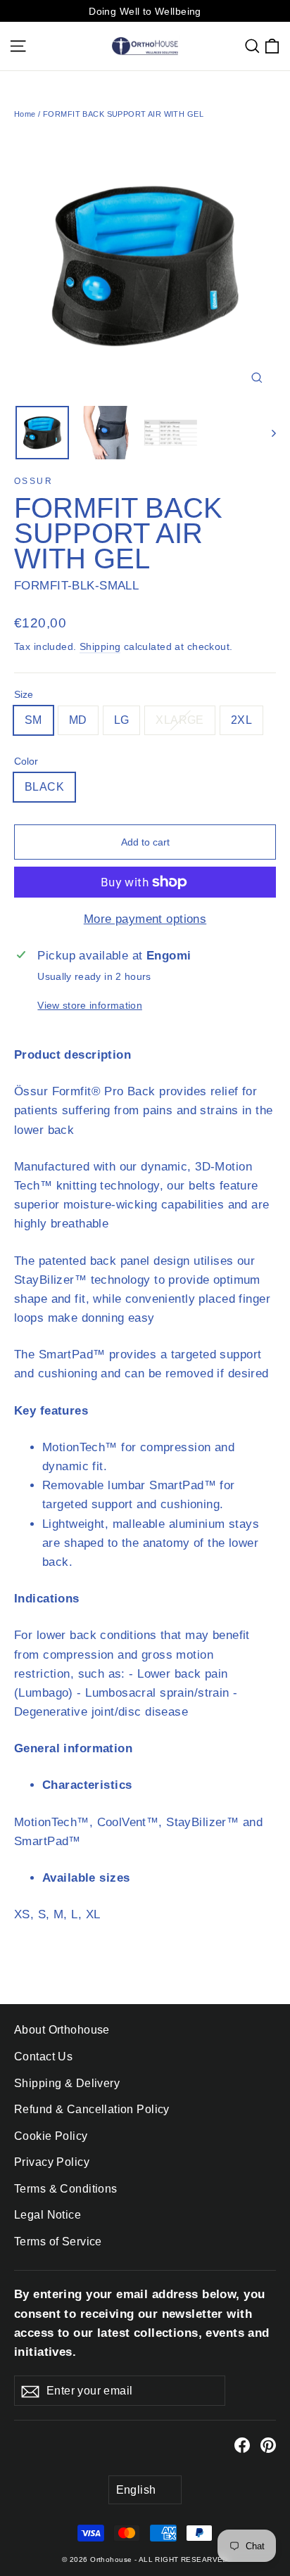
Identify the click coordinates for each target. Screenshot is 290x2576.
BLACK (44, 787)
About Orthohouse (62, 2030)
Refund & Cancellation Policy (92, 2109)
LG (122, 720)
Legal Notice (48, 2215)
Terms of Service (58, 2242)
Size (24, 695)
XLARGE (179, 720)
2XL (241, 720)
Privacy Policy (52, 2162)
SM (33, 720)
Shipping (100, 646)
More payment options (145, 919)
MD (78, 720)
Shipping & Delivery (67, 2083)
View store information (89, 1006)
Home (25, 114)
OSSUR (33, 481)
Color (26, 762)
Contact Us (43, 2057)
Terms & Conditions (66, 2189)
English (136, 2490)
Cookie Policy (51, 2136)
